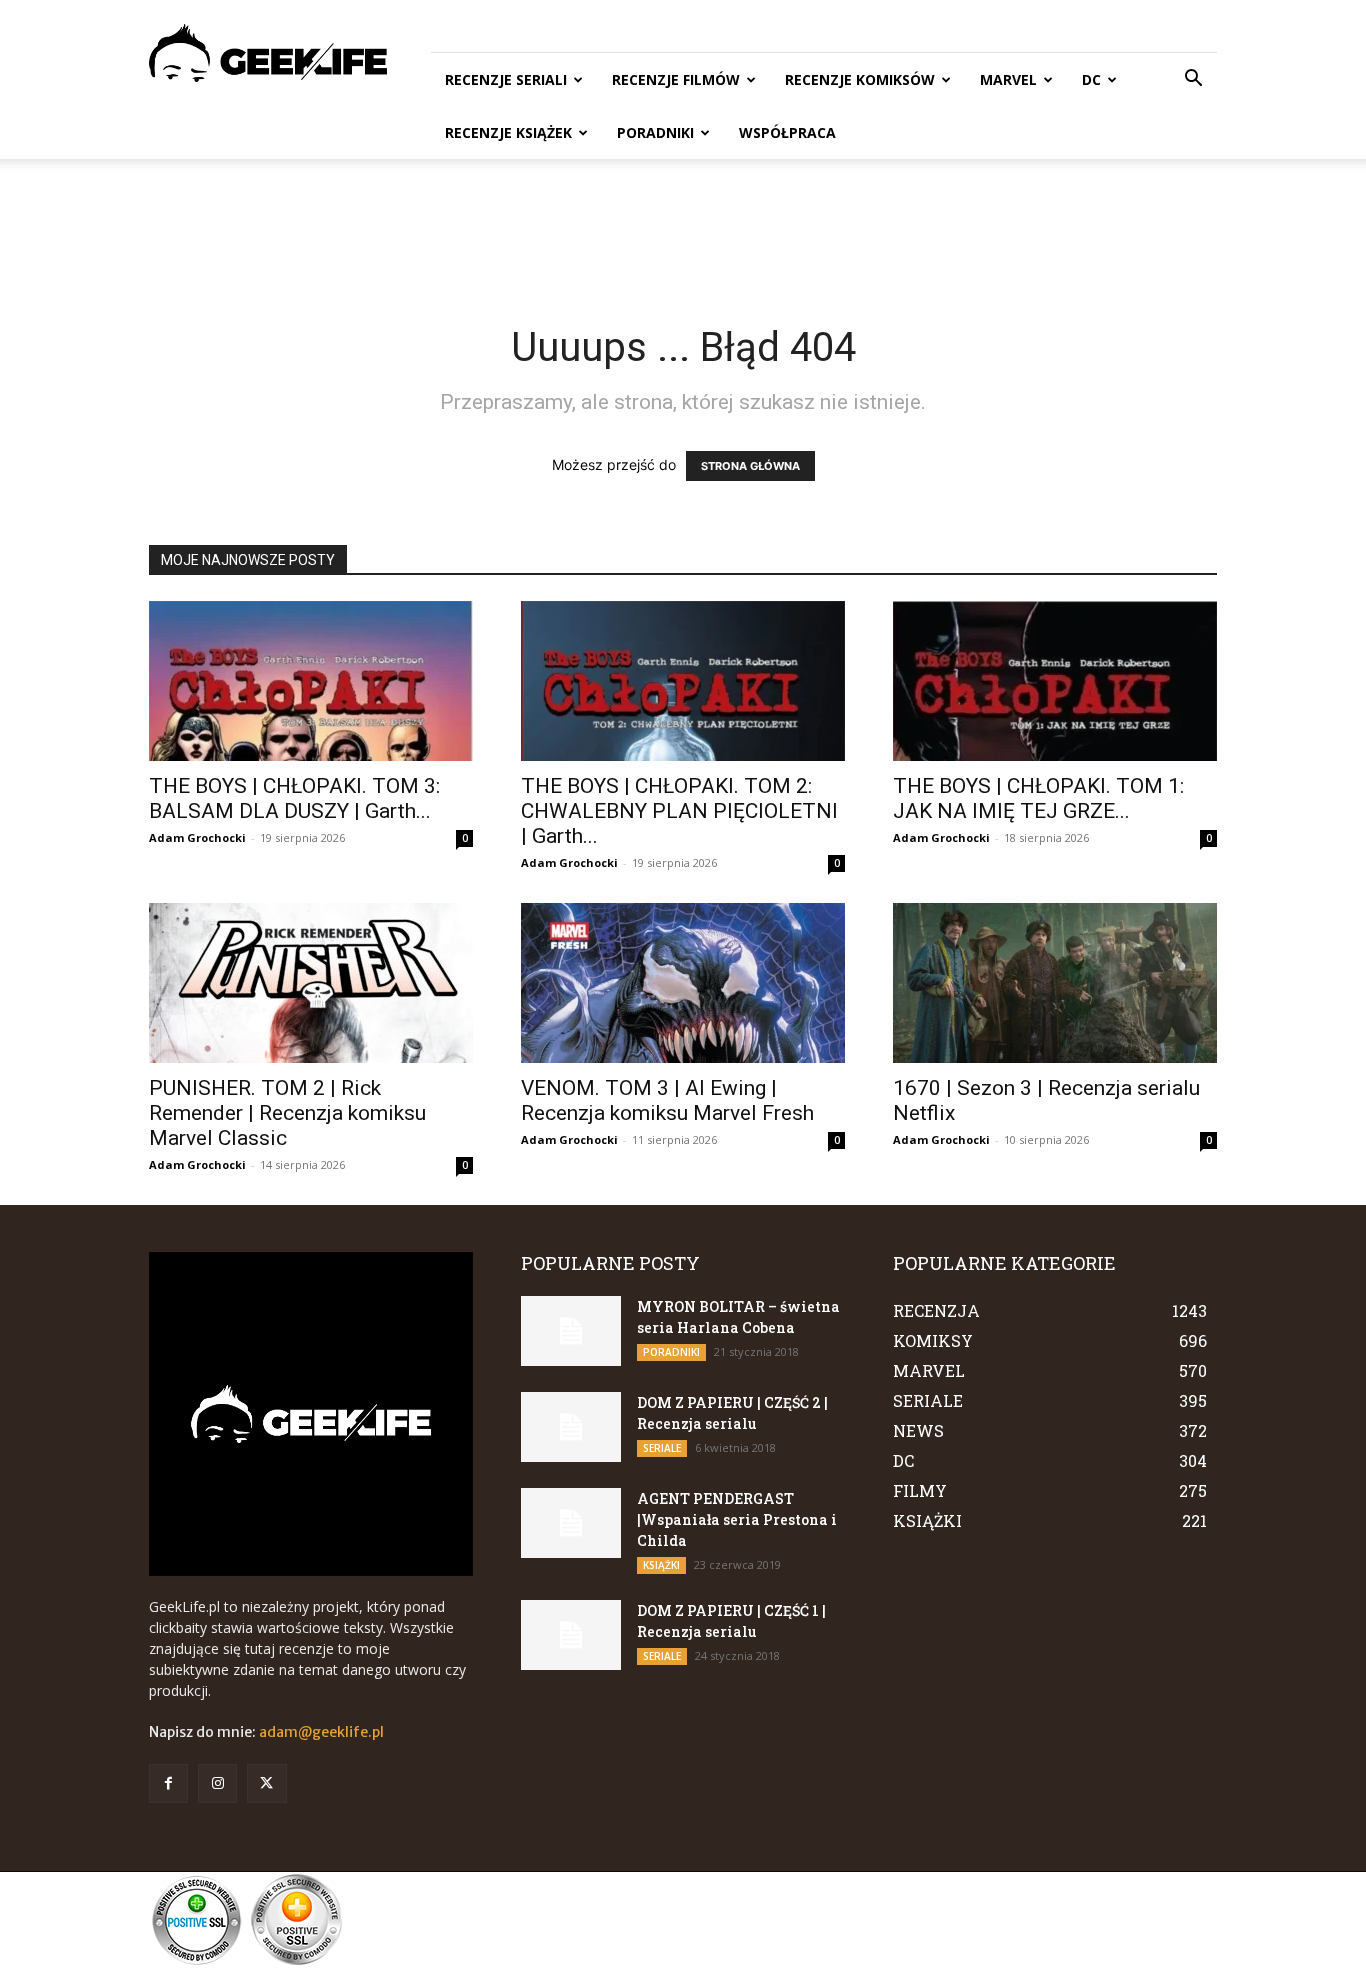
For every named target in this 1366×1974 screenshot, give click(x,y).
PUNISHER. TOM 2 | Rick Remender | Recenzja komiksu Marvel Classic (287, 1113)
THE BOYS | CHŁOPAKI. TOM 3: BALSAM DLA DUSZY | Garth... (294, 798)
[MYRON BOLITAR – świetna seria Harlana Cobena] (571, 1331)
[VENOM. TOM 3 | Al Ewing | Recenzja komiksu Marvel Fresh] (683, 983)
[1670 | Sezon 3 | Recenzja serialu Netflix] (1055, 983)
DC (1091, 79)
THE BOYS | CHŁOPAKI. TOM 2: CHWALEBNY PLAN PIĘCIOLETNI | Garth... (679, 811)
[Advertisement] (683, 228)
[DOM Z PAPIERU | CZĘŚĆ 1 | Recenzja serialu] (571, 1635)
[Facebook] (168, 1783)
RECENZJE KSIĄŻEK (508, 132)
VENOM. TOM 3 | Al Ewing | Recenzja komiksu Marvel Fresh (667, 1100)
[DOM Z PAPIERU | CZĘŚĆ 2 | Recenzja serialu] (571, 1427)
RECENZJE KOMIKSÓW (860, 79)
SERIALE (662, 1448)
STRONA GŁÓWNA (750, 466)
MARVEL (1008, 79)
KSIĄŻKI (661, 1565)
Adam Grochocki (197, 837)
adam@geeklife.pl (321, 1732)
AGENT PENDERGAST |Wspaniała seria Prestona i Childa (737, 1519)
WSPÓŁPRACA (787, 132)
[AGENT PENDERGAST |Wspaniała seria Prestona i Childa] (571, 1523)
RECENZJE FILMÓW (676, 79)
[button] (1193, 80)
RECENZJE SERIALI (506, 79)
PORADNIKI (655, 132)
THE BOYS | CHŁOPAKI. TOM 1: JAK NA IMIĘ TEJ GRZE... (1038, 798)
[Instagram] (217, 1783)
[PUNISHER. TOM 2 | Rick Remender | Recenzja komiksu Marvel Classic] (311, 983)
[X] (266, 1783)
